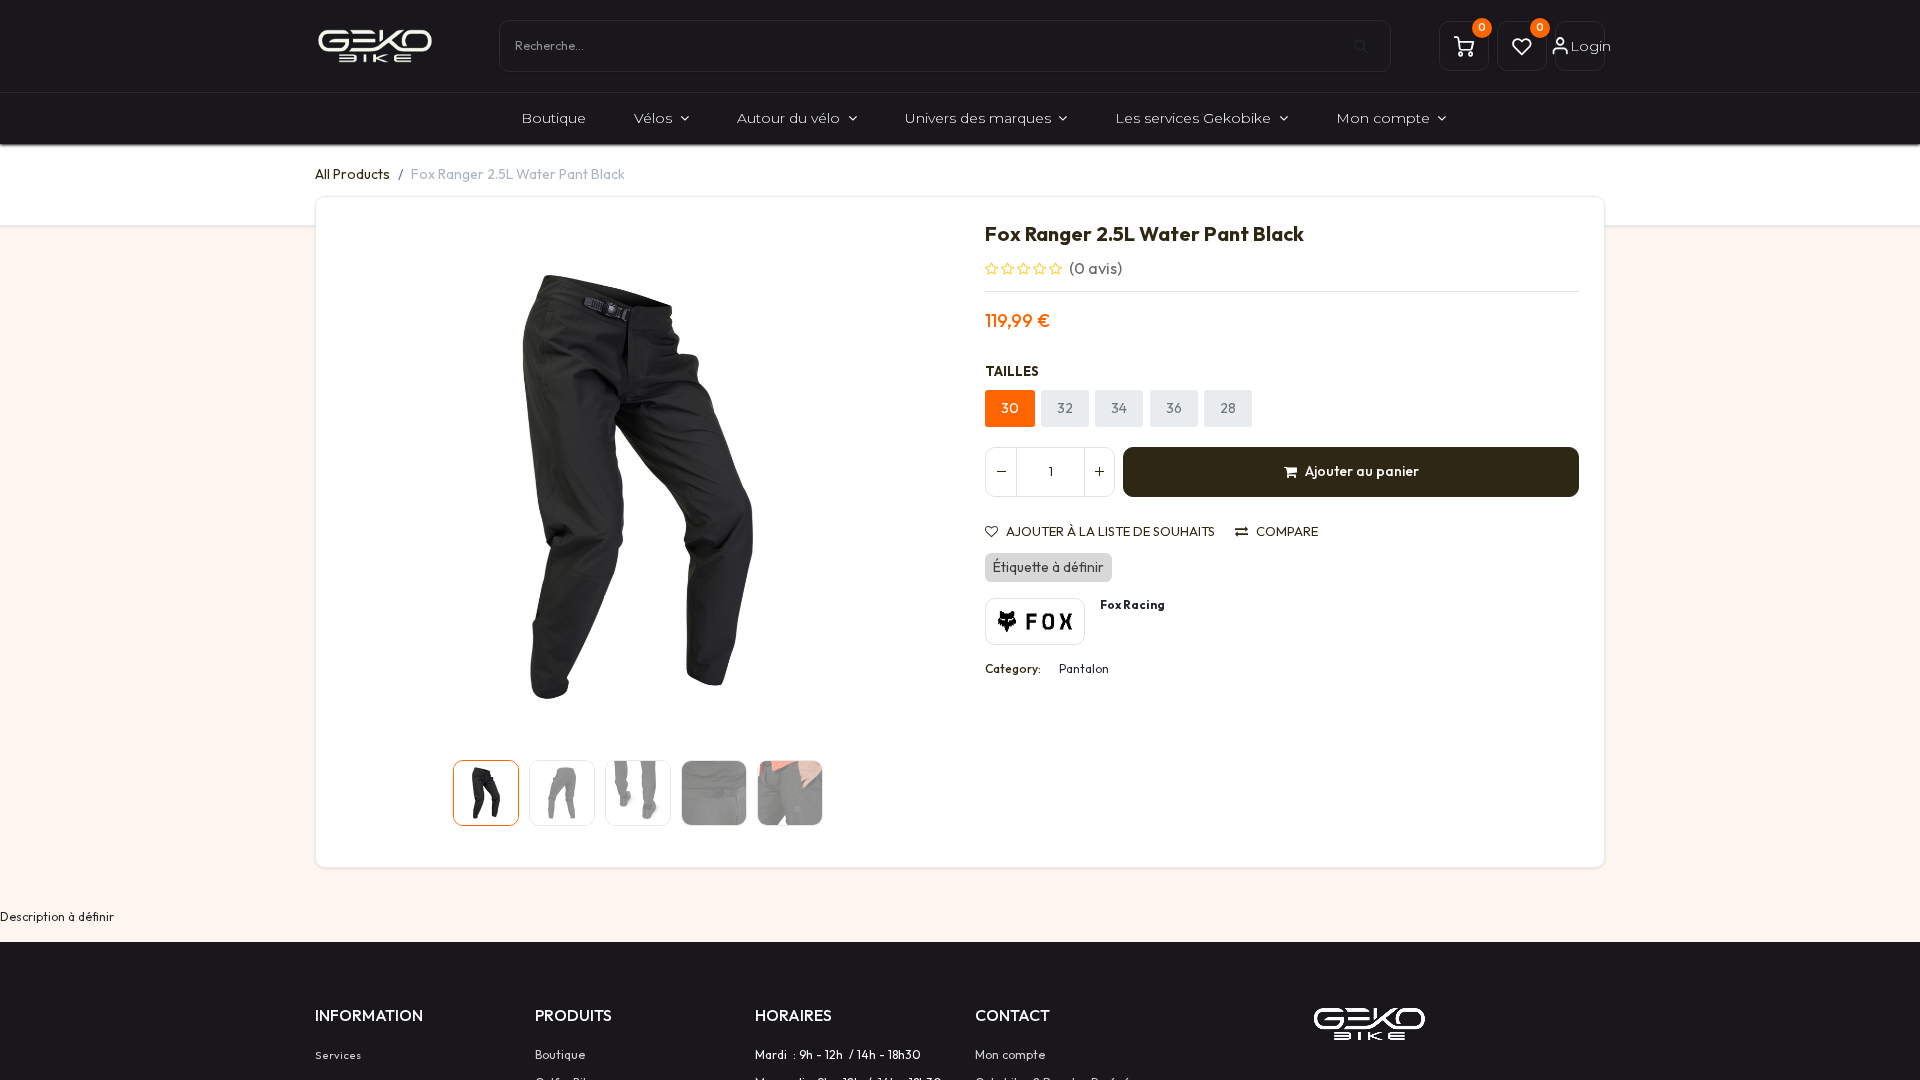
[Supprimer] (1001, 472)
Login (1587, 46)
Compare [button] (1287, 531)
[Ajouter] (1099, 472)
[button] (385, 487)
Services (338, 1055)
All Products (352, 174)
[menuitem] (553, 118)
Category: (1013, 668)
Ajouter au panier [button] (1362, 471)
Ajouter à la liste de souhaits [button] (1110, 531)
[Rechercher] (1372, 46)
